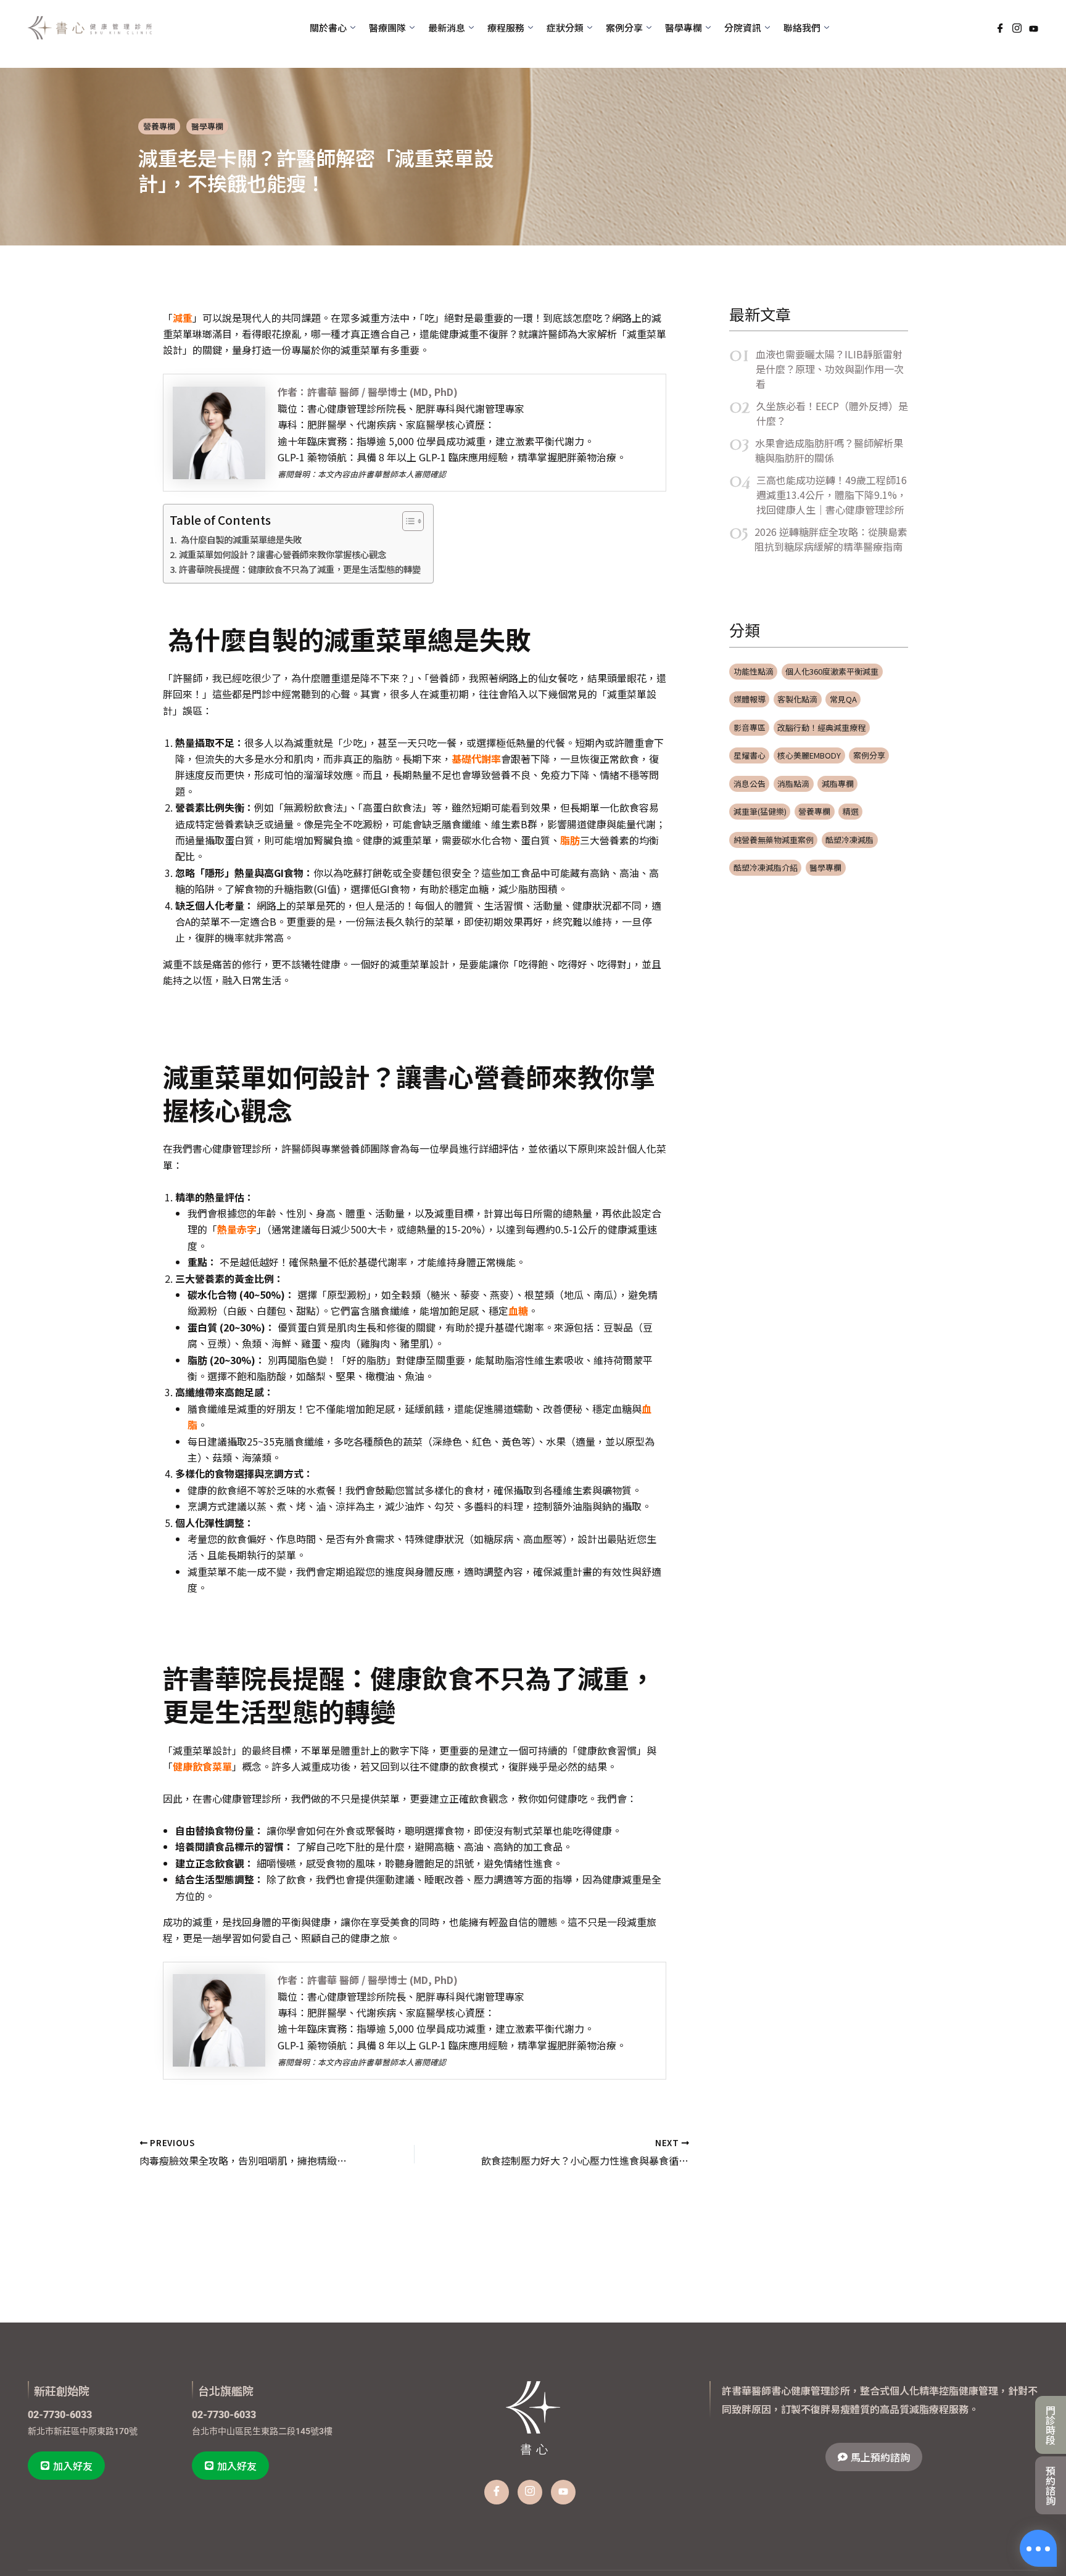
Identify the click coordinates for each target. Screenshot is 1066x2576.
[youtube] (563, 2492)
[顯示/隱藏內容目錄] (407, 521)
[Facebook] (1000, 28)
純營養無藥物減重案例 (774, 840)
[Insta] (530, 2492)
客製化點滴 (797, 699)
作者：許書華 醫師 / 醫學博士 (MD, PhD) (368, 392)
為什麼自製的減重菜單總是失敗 (240, 539)
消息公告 (750, 784)
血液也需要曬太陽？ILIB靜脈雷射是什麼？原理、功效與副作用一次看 (830, 369)
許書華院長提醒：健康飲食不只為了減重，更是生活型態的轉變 (300, 569)
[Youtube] (1034, 27)
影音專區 (750, 727)
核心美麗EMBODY (809, 755)
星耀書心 (750, 755)
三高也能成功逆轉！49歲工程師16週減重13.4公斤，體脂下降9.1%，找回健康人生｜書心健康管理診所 (832, 495)
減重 (183, 318)
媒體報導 (750, 699)
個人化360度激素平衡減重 (832, 671)
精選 (851, 811)
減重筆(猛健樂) (760, 811)
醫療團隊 (387, 27)
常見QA (843, 699)
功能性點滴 (754, 671)
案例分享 (869, 755)
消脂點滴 (793, 784)
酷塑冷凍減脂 (849, 840)
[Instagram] (1017, 28)
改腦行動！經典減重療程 (821, 727)
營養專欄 (159, 126)
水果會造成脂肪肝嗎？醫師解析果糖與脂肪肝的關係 (829, 450)
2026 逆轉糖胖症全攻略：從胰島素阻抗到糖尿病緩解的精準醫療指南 (831, 539)
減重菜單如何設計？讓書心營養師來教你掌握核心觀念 (283, 554)
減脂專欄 (838, 784)
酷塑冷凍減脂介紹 (766, 867)
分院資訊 (743, 27)
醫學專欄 (207, 126)
